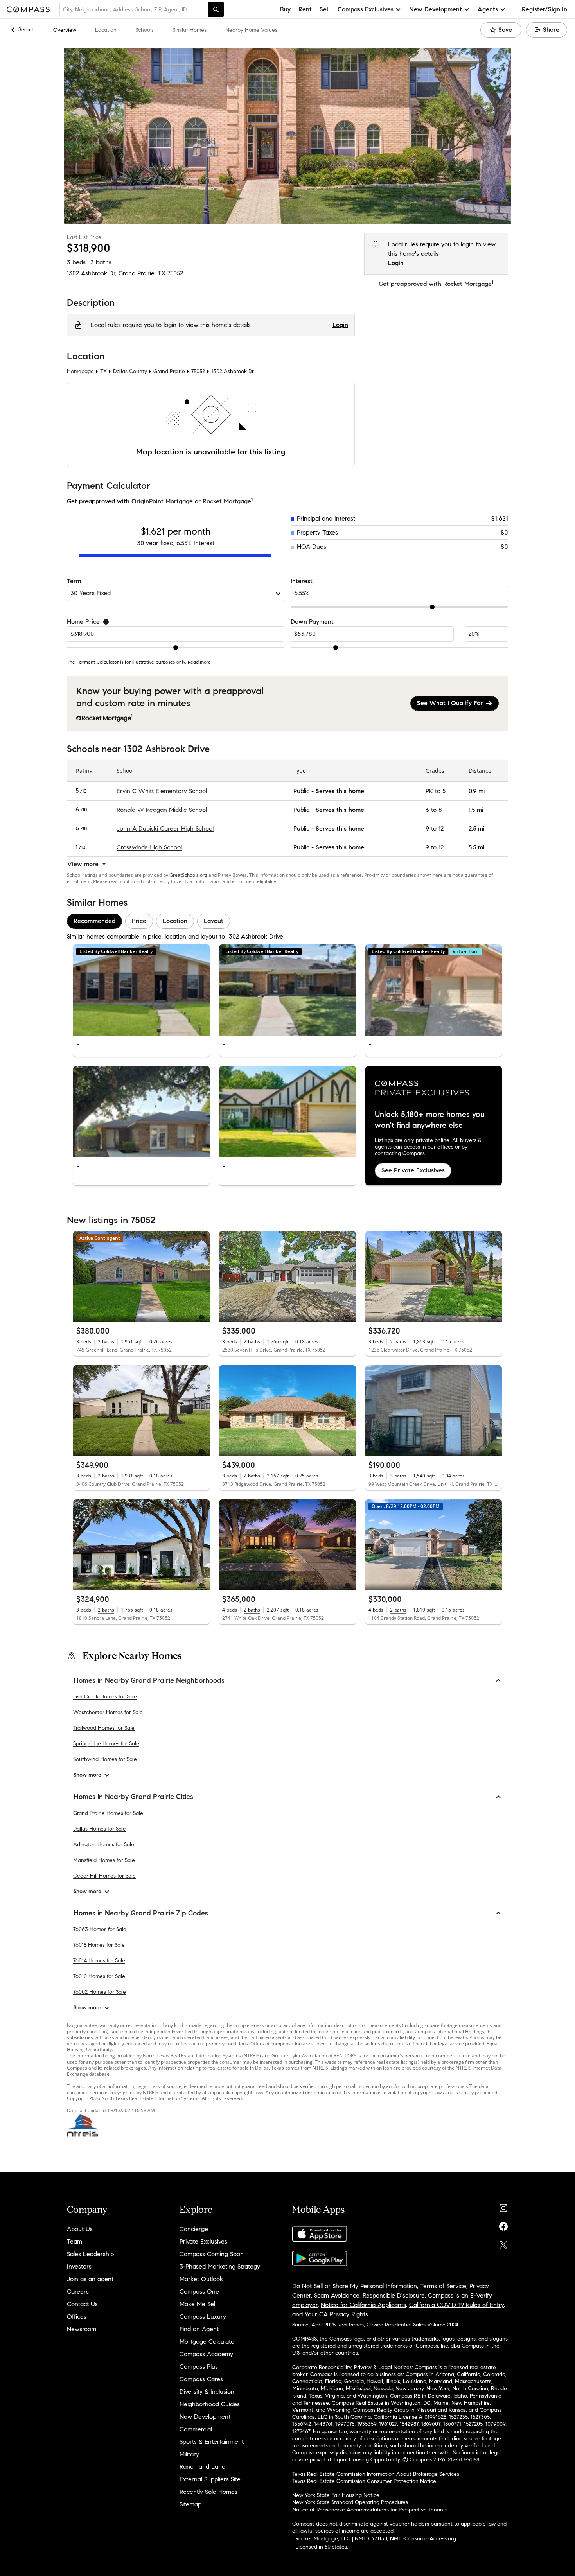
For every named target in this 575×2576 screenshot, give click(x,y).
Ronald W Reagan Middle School (162, 810)
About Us (80, 2229)
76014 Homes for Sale (99, 1961)
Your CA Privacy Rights (336, 2314)
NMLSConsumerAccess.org (423, 2539)
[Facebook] (503, 2225)
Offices (77, 2317)
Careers (78, 2291)
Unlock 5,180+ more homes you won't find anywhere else (430, 1120)
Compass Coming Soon (212, 2254)
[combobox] (134, 9)
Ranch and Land (202, 2467)
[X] (503, 2243)
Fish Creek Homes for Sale (105, 1697)
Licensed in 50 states (321, 2547)
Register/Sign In (544, 9)
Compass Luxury (203, 2317)
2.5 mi (476, 828)
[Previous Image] (83, 990)
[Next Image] (201, 990)
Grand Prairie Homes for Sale (108, 1813)
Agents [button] (488, 9)
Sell (325, 9)
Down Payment (312, 622)
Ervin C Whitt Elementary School (162, 791)
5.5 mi (476, 847)
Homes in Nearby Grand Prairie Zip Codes (141, 1913)
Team (75, 2241)
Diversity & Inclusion (207, 2392)
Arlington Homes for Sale (104, 1844)
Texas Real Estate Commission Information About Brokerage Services (376, 2474)
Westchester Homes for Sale (108, 1712)
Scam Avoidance (337, 2295)
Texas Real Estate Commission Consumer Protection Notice (364, 2481)
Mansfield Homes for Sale (104, 1860)
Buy (285, 9)
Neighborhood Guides (210, 2404)
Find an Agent (199, 2329)
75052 (175, 273)
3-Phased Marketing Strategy (220, 2266)
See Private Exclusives (413, 1171)
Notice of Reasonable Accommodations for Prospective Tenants (370, 2510)
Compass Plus (199, 2367)
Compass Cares (201, 2379)
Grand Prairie (169, 372)
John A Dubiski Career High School (165, 828)
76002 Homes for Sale (100, 1992)
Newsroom (82, 2329)
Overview (65, 30)
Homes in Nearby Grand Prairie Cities (133, 1797)
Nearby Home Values (251, 30)
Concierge (194, 2229)
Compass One (199, 2291)
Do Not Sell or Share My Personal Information (355, 2286)
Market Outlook (201, 2279)
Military (189, 2454)
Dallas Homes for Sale (100, 1829)
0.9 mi (477, 791)
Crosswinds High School (149, 847)
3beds (76, 262)
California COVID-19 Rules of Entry (456, 2305)
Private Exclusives (203, 2241)
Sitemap (190, 2504)
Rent (305, 9)
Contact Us (82, 2304)
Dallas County (130, 372)
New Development (205, 2417)
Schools (145, 30)
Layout (214, 921)
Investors (79, 2266)
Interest (302, 581)
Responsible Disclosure (394, 2295)
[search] (216, 9)
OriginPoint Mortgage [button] (162, 501)
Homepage (80, 372)
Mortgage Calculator (208, 2342)
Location (106, 30)
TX (103, 372)
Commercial (196, 2429)
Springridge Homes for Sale (106, 1744)
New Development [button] (436, 9)
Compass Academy (206, 2354)
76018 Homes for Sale (99, 1945)
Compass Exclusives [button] (366, 9)
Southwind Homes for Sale (105, 1759)
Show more (87, 1775)
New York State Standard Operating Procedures (350, 2502)
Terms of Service (443, 2286)
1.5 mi (476, 810)
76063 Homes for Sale (100, 1929)
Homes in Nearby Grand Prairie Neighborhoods (149, 1680)
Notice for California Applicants (363, 2305)
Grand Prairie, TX (142, 273)
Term (74, 581)
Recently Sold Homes (208, 2492)
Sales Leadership (90, 2254)
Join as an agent (90, 2279)
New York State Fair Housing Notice (336, 2495)
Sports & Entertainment (212, 2442)
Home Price (83, 622)
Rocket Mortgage (227, 501)
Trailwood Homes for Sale (104, 1728)
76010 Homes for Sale (99, 1976)
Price (139, 921)
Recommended (94, 921)
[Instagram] (503, 2206)
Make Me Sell (198, 2304)
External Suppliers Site (210, 2479)
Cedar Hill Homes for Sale (104, 1876)
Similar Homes (190, 30)
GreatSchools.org (188, 875)
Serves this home (340, 791)
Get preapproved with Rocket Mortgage (436, 284)
